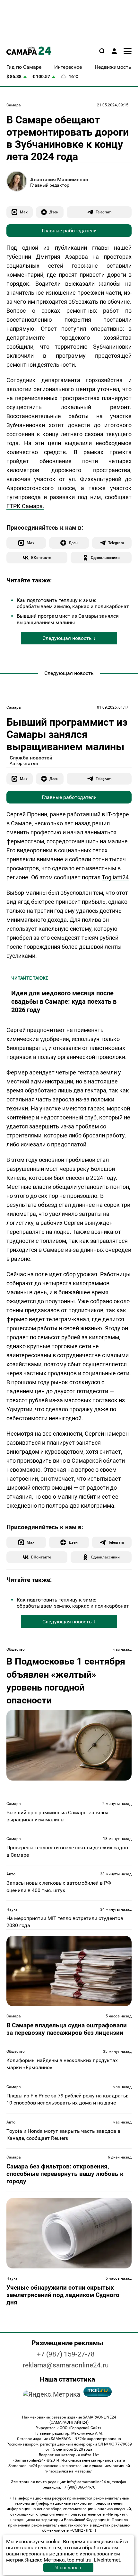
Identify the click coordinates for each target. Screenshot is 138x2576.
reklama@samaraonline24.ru (66, 2365)
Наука (12, 1909)
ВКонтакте (41, 557)
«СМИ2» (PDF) (83, 2530)
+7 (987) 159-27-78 (66, 2354)
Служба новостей (31, 758)
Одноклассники (105, 557)
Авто (11, 1874)
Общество (16, 1649)
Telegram (103, 212)
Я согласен (68, 2567)
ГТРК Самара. (25, 506)
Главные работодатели (69, 231)
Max (24, 212)
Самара (14, 105)
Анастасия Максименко (59, 180)
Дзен (54, 212)
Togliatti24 (115, 877)
